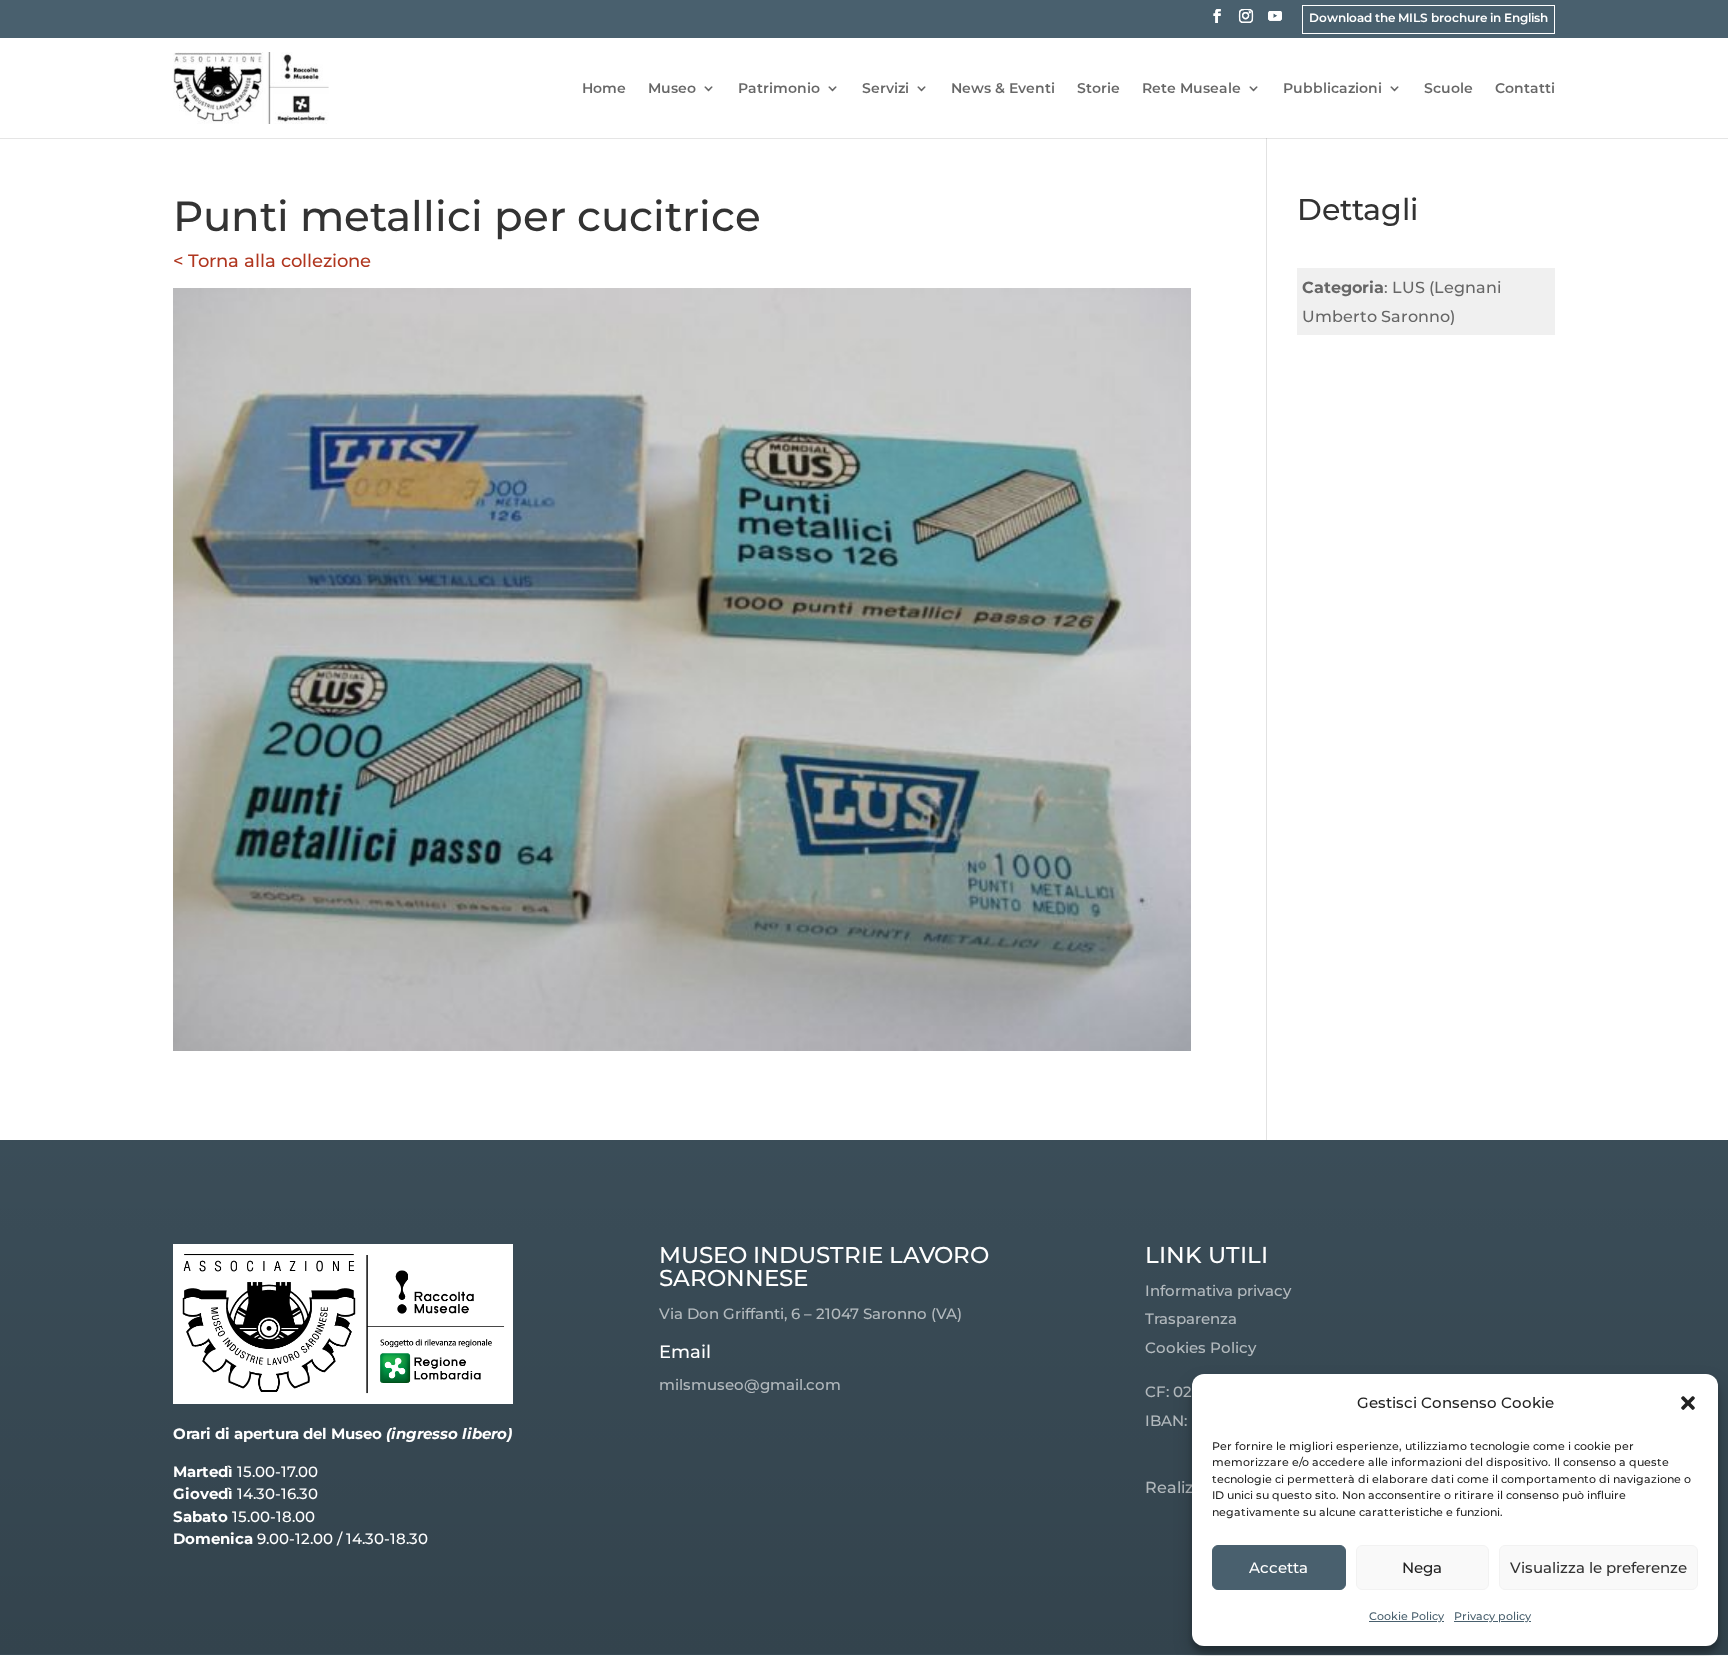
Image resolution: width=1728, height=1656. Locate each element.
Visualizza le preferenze (1598, 1567)
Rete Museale (1191, 89)
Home (604, 89)
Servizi (885, 89)
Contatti (1525, 89)
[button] (1688, 1403)
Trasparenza (1191, 1318)
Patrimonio (779, 89)
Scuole (1448, 89)
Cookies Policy (1200, 1347)
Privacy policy (1492, 1616)
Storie (1098, 89)
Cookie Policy (1406, 1616)
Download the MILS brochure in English (1428, 17)
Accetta (1278, 1567)
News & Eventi (1003, 89)
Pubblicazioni (1332, 89)
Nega (1422, 1567)
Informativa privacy (1218, 1290)
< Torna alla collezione (272, 261)
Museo (672, 89)
